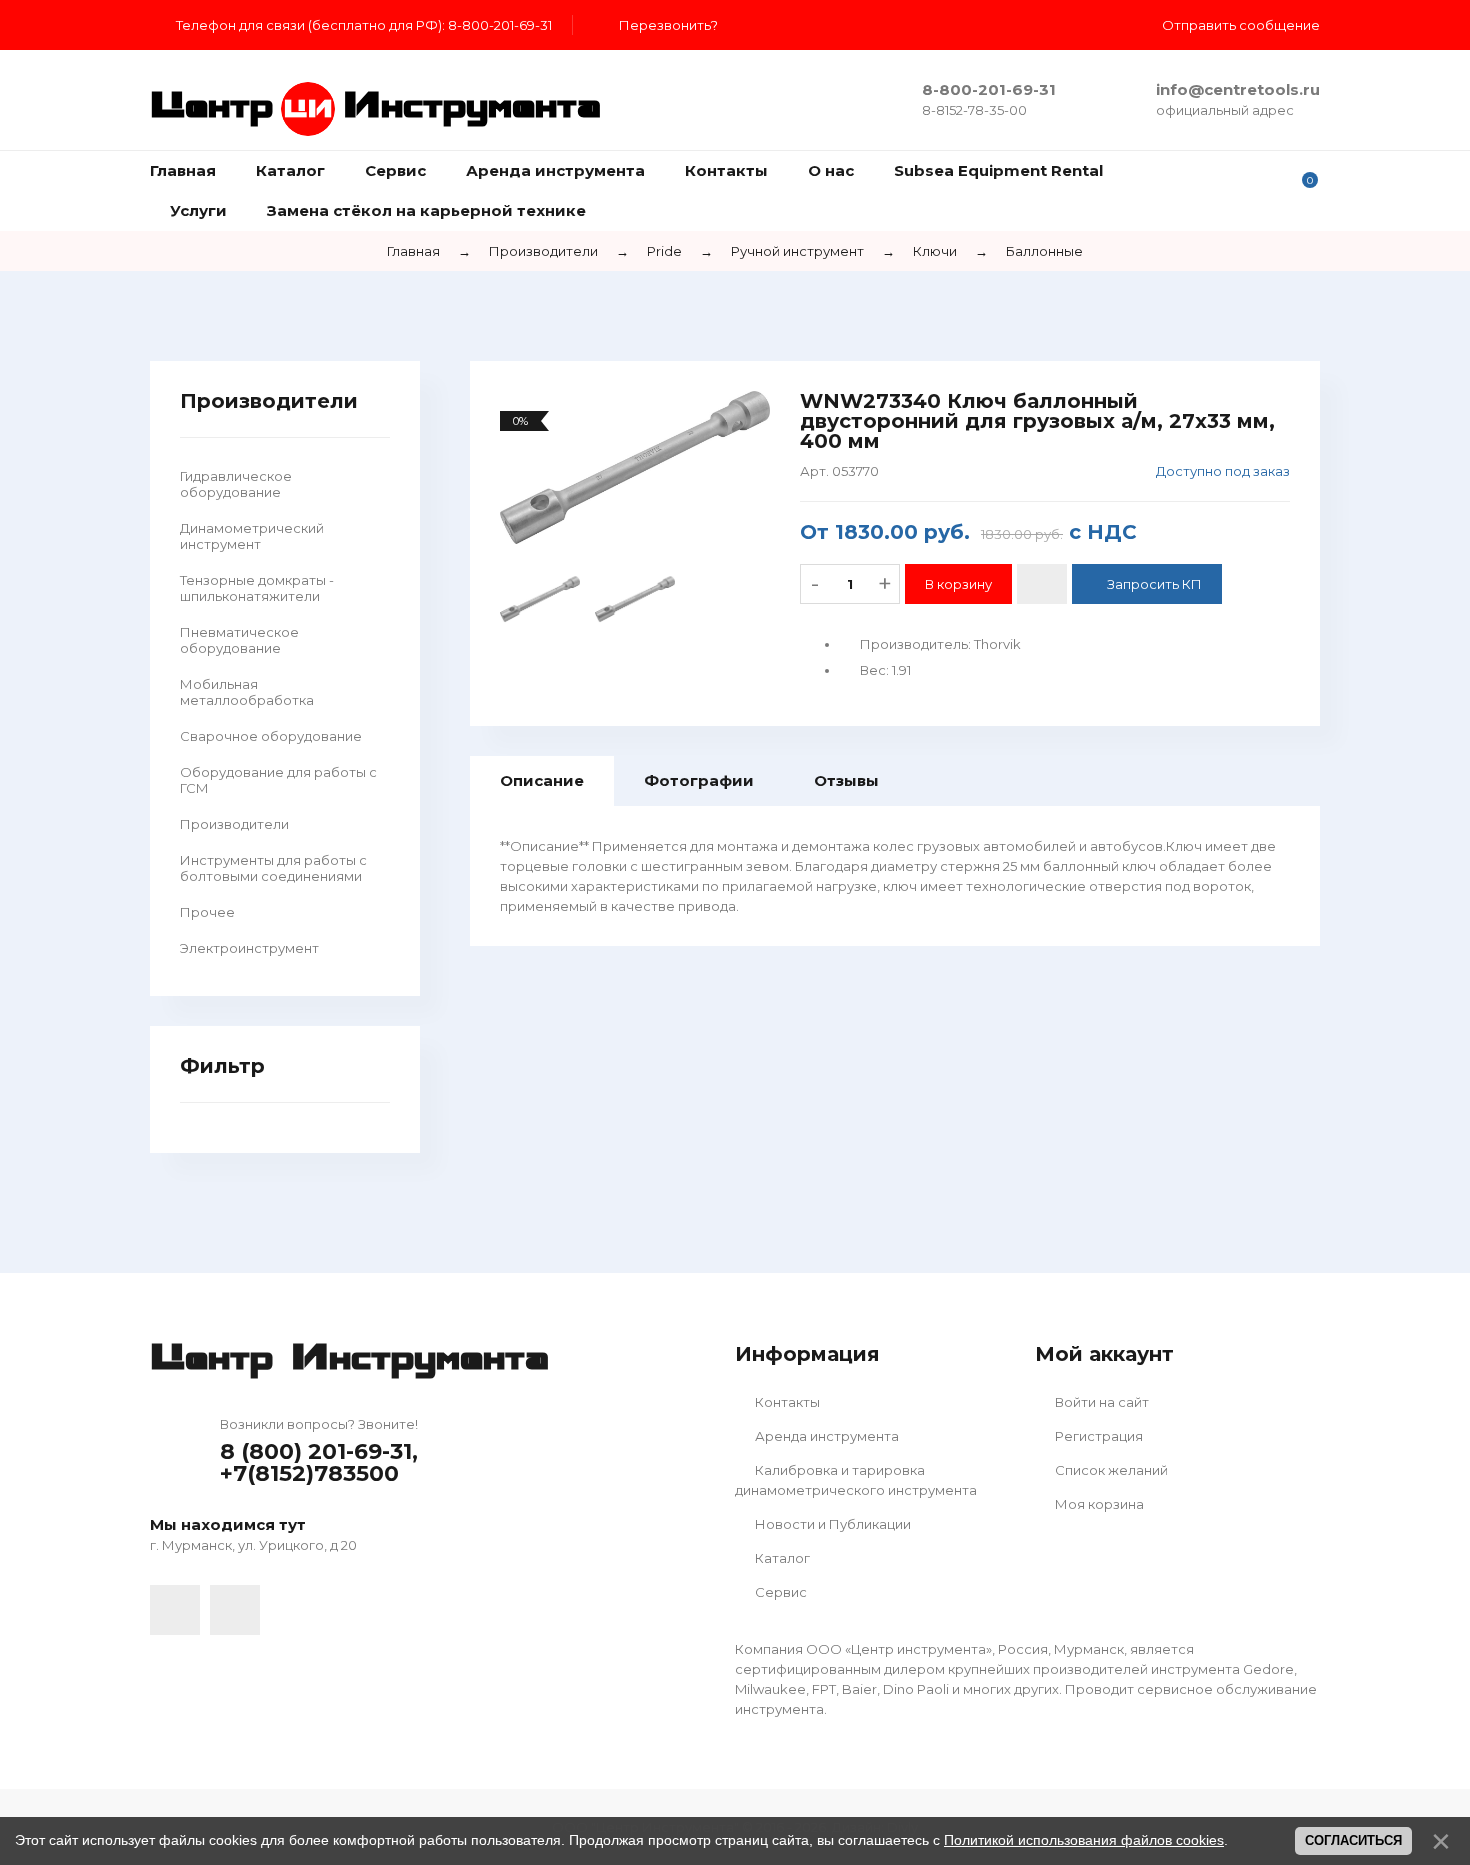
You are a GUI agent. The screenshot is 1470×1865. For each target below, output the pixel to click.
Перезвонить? (668, 25)
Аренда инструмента (825, 1436)
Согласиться (1353, 1840)
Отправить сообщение (1241, 25)
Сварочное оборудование (271, 736)
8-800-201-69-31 (989, 89)
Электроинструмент (249, 948)
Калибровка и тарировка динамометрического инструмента (856, 1480)
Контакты (786, 1402)
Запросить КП (1154, 584)
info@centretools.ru (1238, 89)
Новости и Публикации (831, 1524)
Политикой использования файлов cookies (1084, 1840)
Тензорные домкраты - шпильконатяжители (257, 588)
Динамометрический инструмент (252, 536)
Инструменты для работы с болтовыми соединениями (273, 868)
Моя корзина (1098, 1504)
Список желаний (1110, 1470)
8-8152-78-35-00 (974, 110)
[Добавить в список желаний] (1042, 584)
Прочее (207, 912)
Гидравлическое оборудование (236, 484)
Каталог (781, 1558)
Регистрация (1097, 1436)
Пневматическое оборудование (239, 640)
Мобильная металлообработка (247, 692)
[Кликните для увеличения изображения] (635, 467)
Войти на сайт (1100, 1402)
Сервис (779, 1592)
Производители (234, 824)
